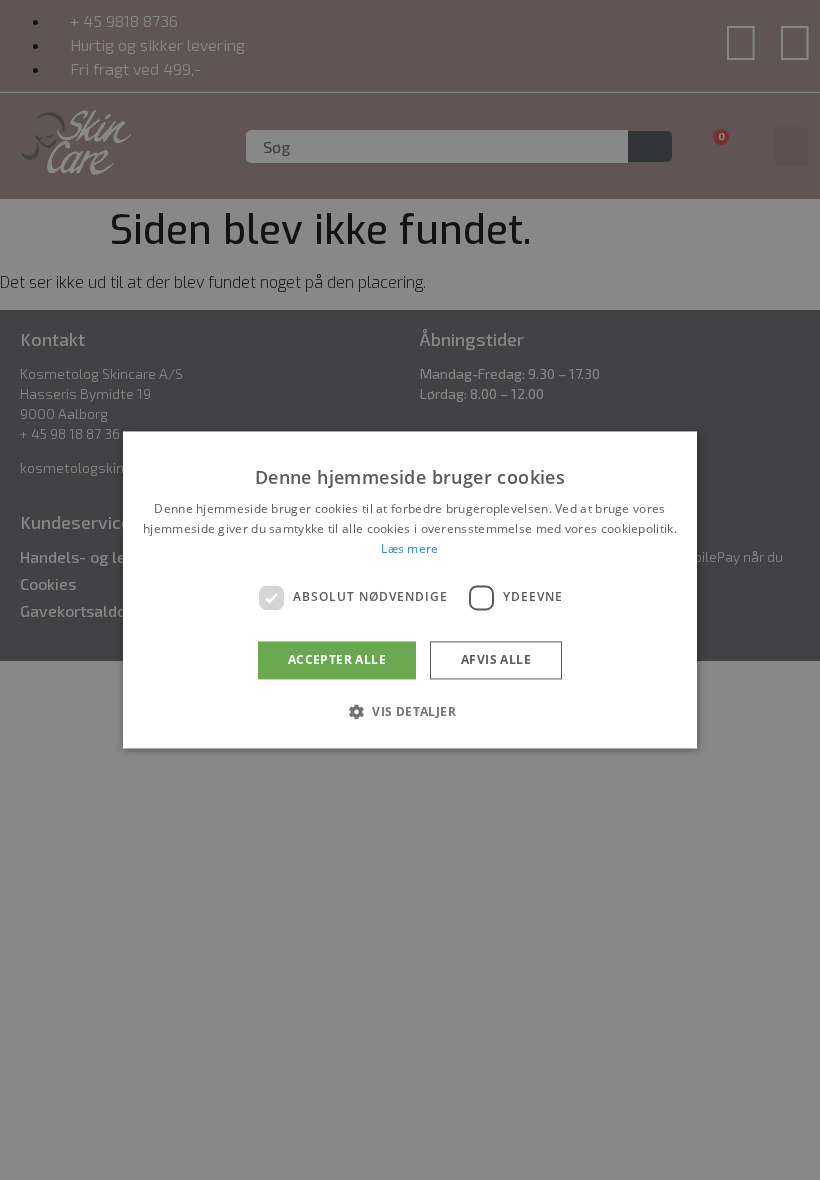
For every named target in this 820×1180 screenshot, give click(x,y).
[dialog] (410, 589)
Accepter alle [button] (337, 659)
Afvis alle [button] (496, 659)
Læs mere (409, 548)
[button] (410, 712)
